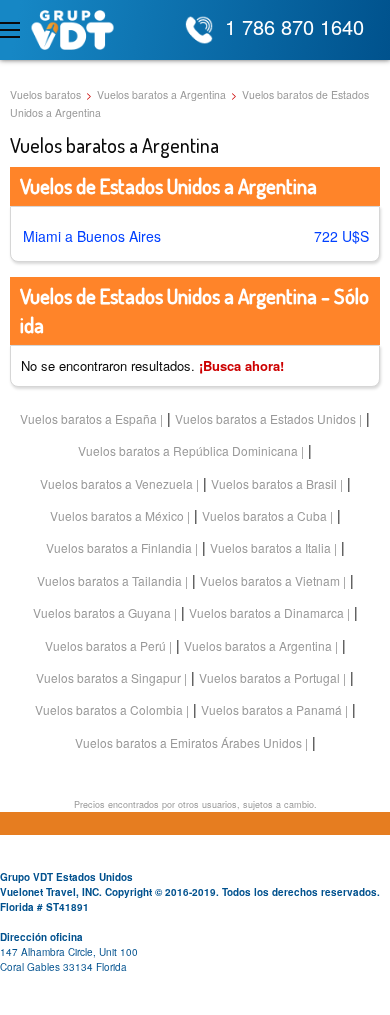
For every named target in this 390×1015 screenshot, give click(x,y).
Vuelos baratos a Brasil (274, 483)
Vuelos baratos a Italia (270, 547)
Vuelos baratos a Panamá (271, 709)
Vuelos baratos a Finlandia (119, 547)
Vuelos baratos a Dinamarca (266, 612)
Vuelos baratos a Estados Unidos (265, 418)
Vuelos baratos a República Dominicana (188, 450)
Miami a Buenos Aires (92, 236)
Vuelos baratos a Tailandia (109, 580)
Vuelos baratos (45, 94)
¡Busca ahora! (241, 365)
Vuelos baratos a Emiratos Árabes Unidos (188, 742)
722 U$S (341, 236)
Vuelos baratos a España (88, 418)
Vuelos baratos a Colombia (109, 709)
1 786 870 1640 (294, 26)
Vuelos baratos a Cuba (264, 515)
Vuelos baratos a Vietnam (270, 580)
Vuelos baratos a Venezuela (116, 483)
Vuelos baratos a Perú (105, 645)
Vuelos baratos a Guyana (102, 612)
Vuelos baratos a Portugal (269, 677)
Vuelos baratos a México (117, 515)
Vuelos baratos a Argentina (161, 94)
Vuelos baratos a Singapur (108, 677)
